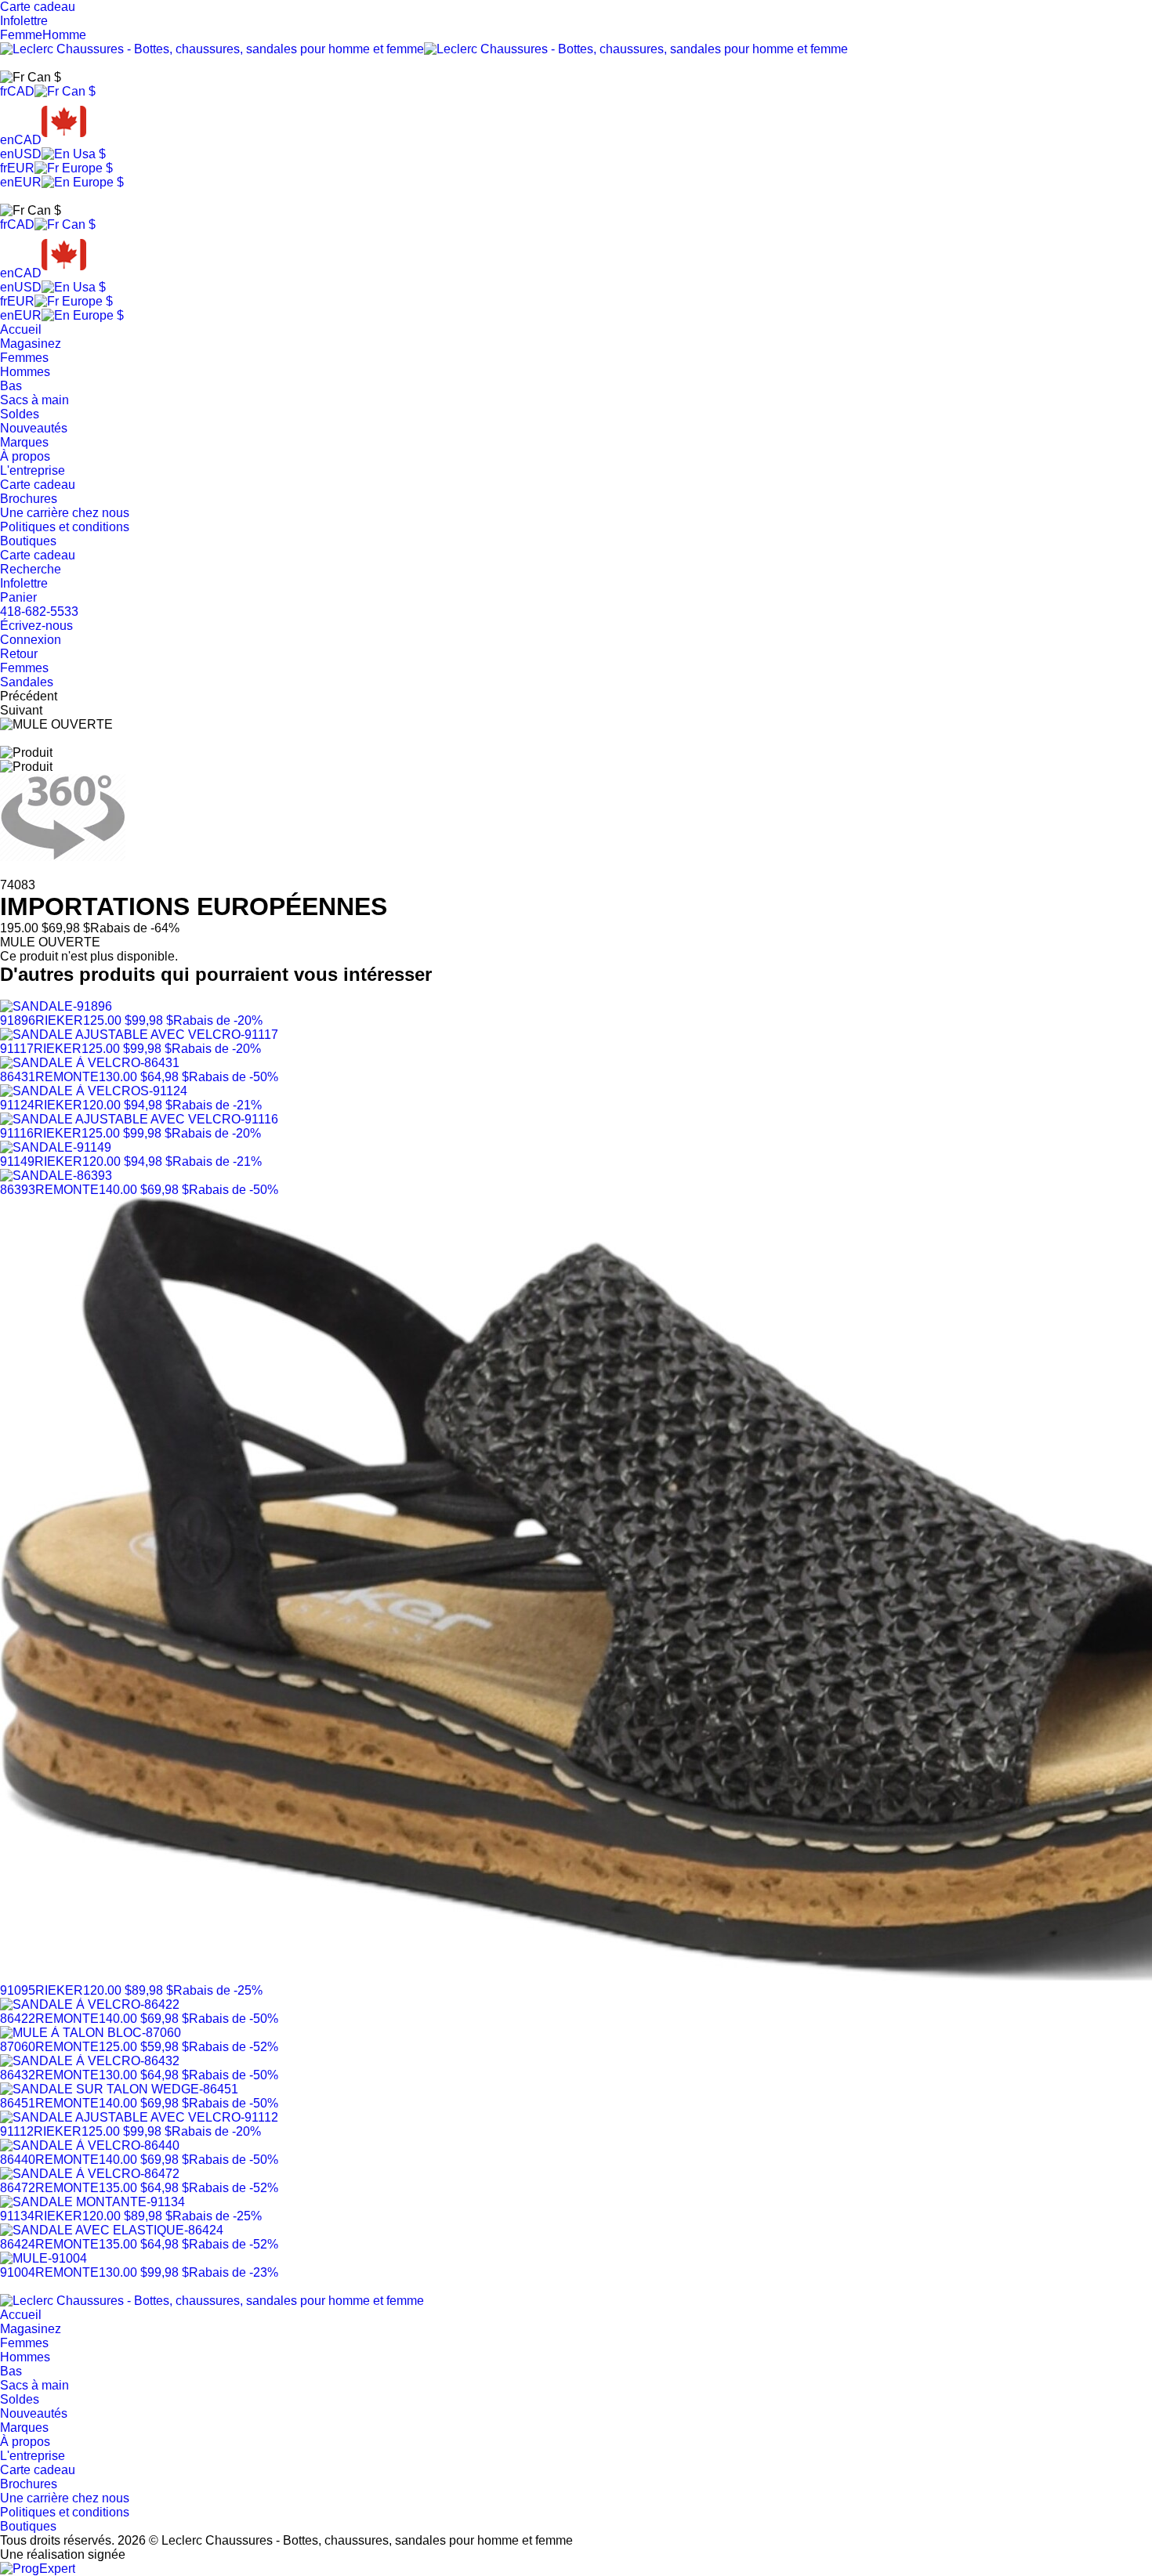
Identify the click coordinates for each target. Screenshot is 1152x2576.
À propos (25, 456)
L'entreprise (33, 470)
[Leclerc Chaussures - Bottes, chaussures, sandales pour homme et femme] (424, 49)
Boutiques (28, 541)
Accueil (21, 329)
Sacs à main (34, 400)
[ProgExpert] (38, 2569)
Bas (11, 386)
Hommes (25, 372)
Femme (21, 35)
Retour (19, 654)
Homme (64, 35)
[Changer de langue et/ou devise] (31, 78)
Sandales (27, 682)
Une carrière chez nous (65, 513)
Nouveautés (34, 428)
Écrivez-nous (36, 626)
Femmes (24, 358)
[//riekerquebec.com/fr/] (212, 2301)
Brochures (29, 499)
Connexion (31, 640)
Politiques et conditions (65, 527)
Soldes (20, 414)
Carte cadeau (38, 485)
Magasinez (31, 344)
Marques (24, 442)
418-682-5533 (39, 611)
